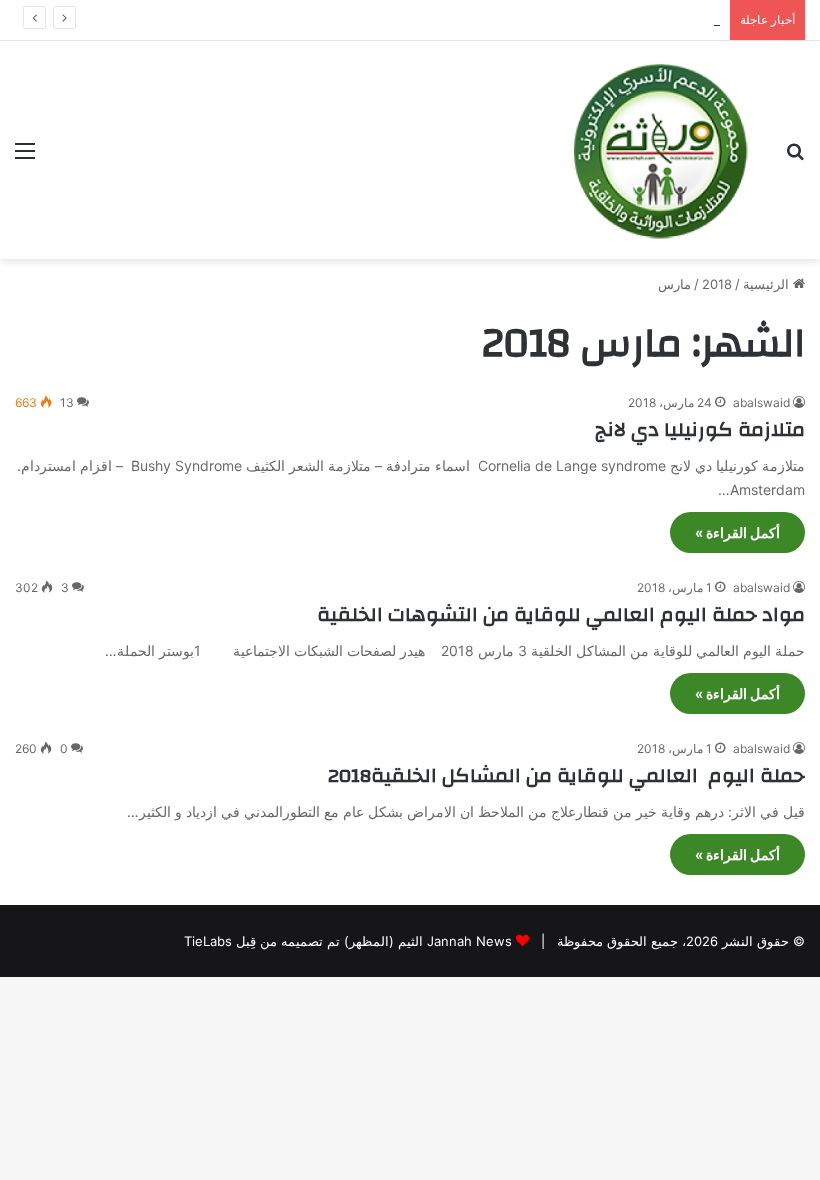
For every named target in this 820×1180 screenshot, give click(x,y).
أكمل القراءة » (737, 532)
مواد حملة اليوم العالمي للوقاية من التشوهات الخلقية (561, 614)
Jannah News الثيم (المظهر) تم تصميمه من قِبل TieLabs (348, 941)
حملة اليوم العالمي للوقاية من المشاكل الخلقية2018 (566, 775)
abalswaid (761, 402)
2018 (717, 284)
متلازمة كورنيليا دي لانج (700, 429)
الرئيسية (768, 284)
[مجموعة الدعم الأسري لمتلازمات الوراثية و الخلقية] (660, 150)
